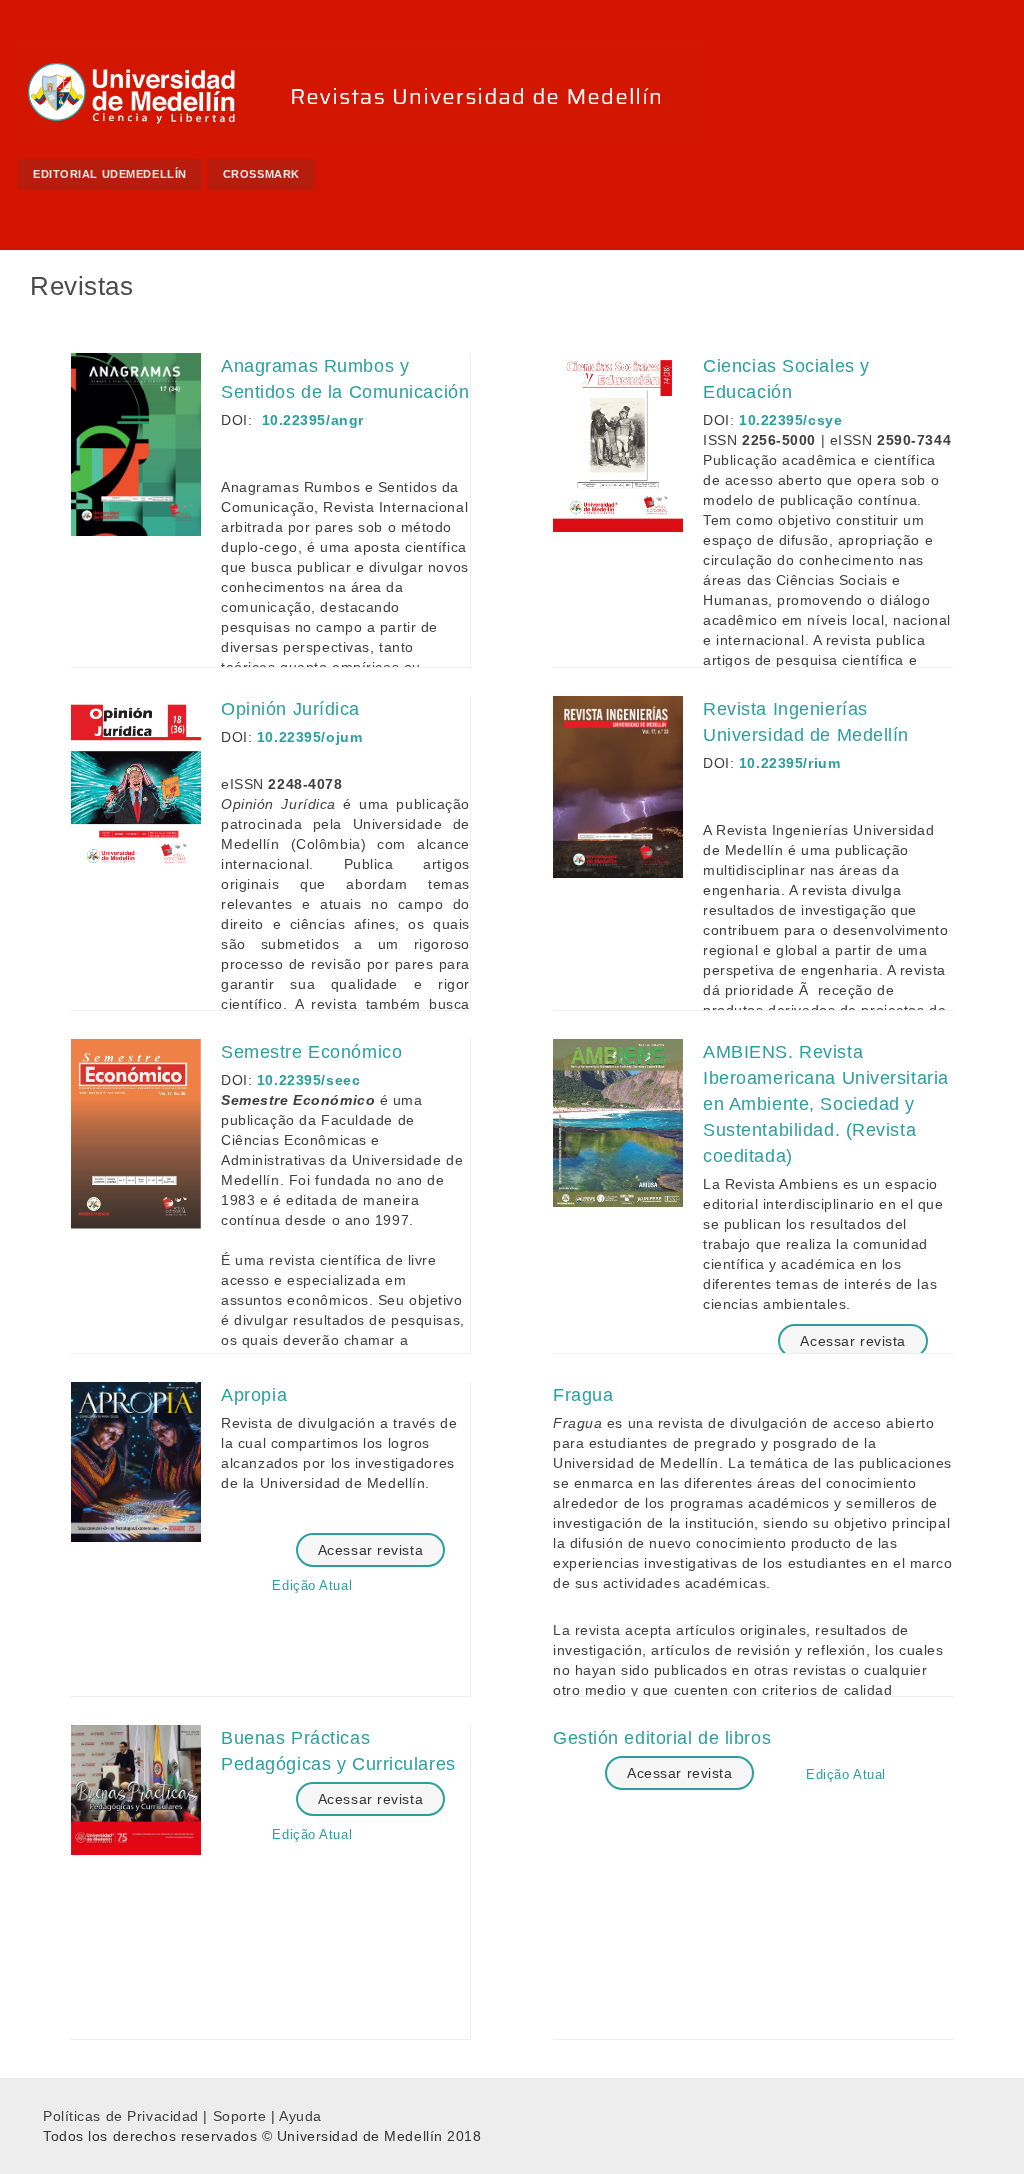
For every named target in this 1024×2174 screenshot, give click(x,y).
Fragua (583, 1395)
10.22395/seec (308, 1080)
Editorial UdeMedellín (110, 174)
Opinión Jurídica (290, 709)
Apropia (254, 1395)
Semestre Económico (311, 1052)
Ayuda (300, 2116)
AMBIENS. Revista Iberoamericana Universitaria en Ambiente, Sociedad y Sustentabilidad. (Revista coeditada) (826, 1104)
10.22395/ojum (309, 737)
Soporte (240, 2116)
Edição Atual (312, 1585)
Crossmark (261, 174)
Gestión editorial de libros (662, 1738)
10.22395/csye (790, 420)
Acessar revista (852, 1341)
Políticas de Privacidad (121, 2116)
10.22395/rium (789, 763)
